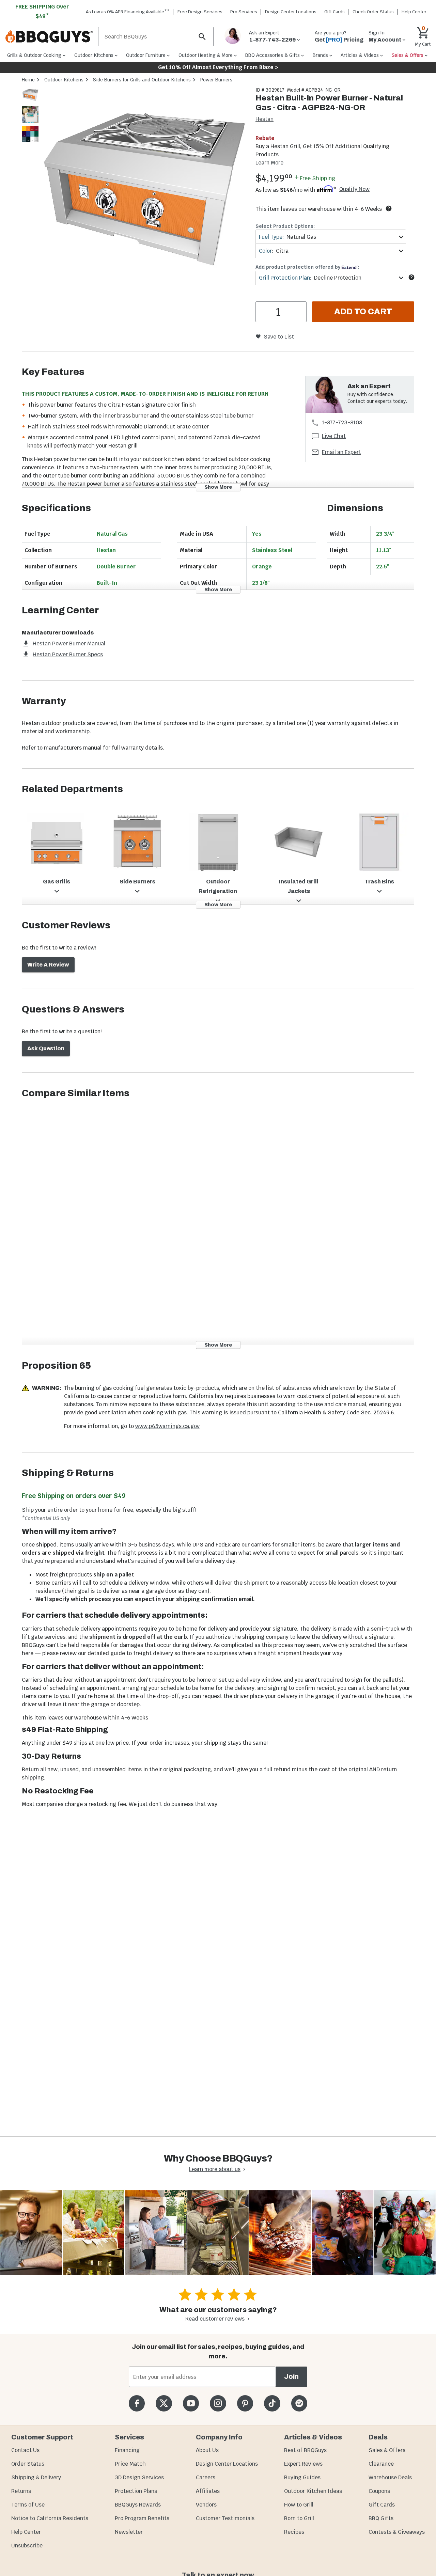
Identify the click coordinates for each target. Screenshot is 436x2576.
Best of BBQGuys (305, 2450)
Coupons (379, 2491)
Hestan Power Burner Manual (69, 643)
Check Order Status (373, 12)
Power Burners (216, 80)
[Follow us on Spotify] (299, 2403)
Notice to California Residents (50, 2518)
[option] (30, 102)
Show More (218, 487)
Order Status (28, 2464)
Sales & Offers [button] (408, 55)
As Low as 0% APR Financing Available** (128, 12)
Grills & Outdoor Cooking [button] (34, 55)
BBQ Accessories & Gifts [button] (272, 55)
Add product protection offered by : (307, 267)
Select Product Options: (285, 226)
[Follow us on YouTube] (191, 2403)
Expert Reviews (303, 2464)
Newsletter (129, 2532)
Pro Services (244, 12)
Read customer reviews (215, 2319)
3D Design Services (139, 2477)
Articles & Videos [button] (360, 55)
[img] (144, 191)
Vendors (206, 2505)
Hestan (264, 119)
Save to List (279, 337)
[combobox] (331, 237)
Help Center (26, 2532)
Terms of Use (28, 2505)
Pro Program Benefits (142, 2518)
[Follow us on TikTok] (272, 2403)
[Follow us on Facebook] (137, 2403)
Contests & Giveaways (397, 2532)
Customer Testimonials (225, 2518)
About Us (207, 2450)
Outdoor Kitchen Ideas (313, 2491)
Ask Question (46, 1048)
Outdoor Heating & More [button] (206, 55)
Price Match (130, 2464)
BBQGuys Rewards (138, 2505)
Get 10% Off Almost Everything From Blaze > (218, 67)
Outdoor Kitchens (64, 80)
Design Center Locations (291, 12)
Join (291, 2377)
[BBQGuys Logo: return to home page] (49, 37)
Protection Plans (136, 2491)
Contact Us (25, 2450)
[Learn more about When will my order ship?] (389, 208)
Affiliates (208, 2491)
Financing (127, 2450)
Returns (21, 2491)
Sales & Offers (387, 2450)
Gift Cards (334, 12)
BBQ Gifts (381, 2518)
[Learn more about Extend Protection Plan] (411, 277)
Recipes (294, 2532)
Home (28, 80)
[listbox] (31, 116)
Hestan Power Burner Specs (68, 654)
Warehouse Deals (390, 2477)
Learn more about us (215, 2169)
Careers (206, 2477)
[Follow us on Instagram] (218, 2403)
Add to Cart (363, 312)
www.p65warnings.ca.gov (167, 1426)
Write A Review (48, 965)
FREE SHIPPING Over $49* (42, 11)
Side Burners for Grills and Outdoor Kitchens (142, 80)
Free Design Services (200, 12)
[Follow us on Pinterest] (245, 2403)
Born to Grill (299, 2518)
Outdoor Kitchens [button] (94, 55)
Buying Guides (302, 2477)
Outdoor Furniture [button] (146, 55)
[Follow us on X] (164, 2403)
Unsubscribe (27, 2546)
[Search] (202, 37)
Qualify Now (354, 189)
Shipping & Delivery (36, 2477)
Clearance (381, 2464)
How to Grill (299, 2505)
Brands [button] (320, 55)
